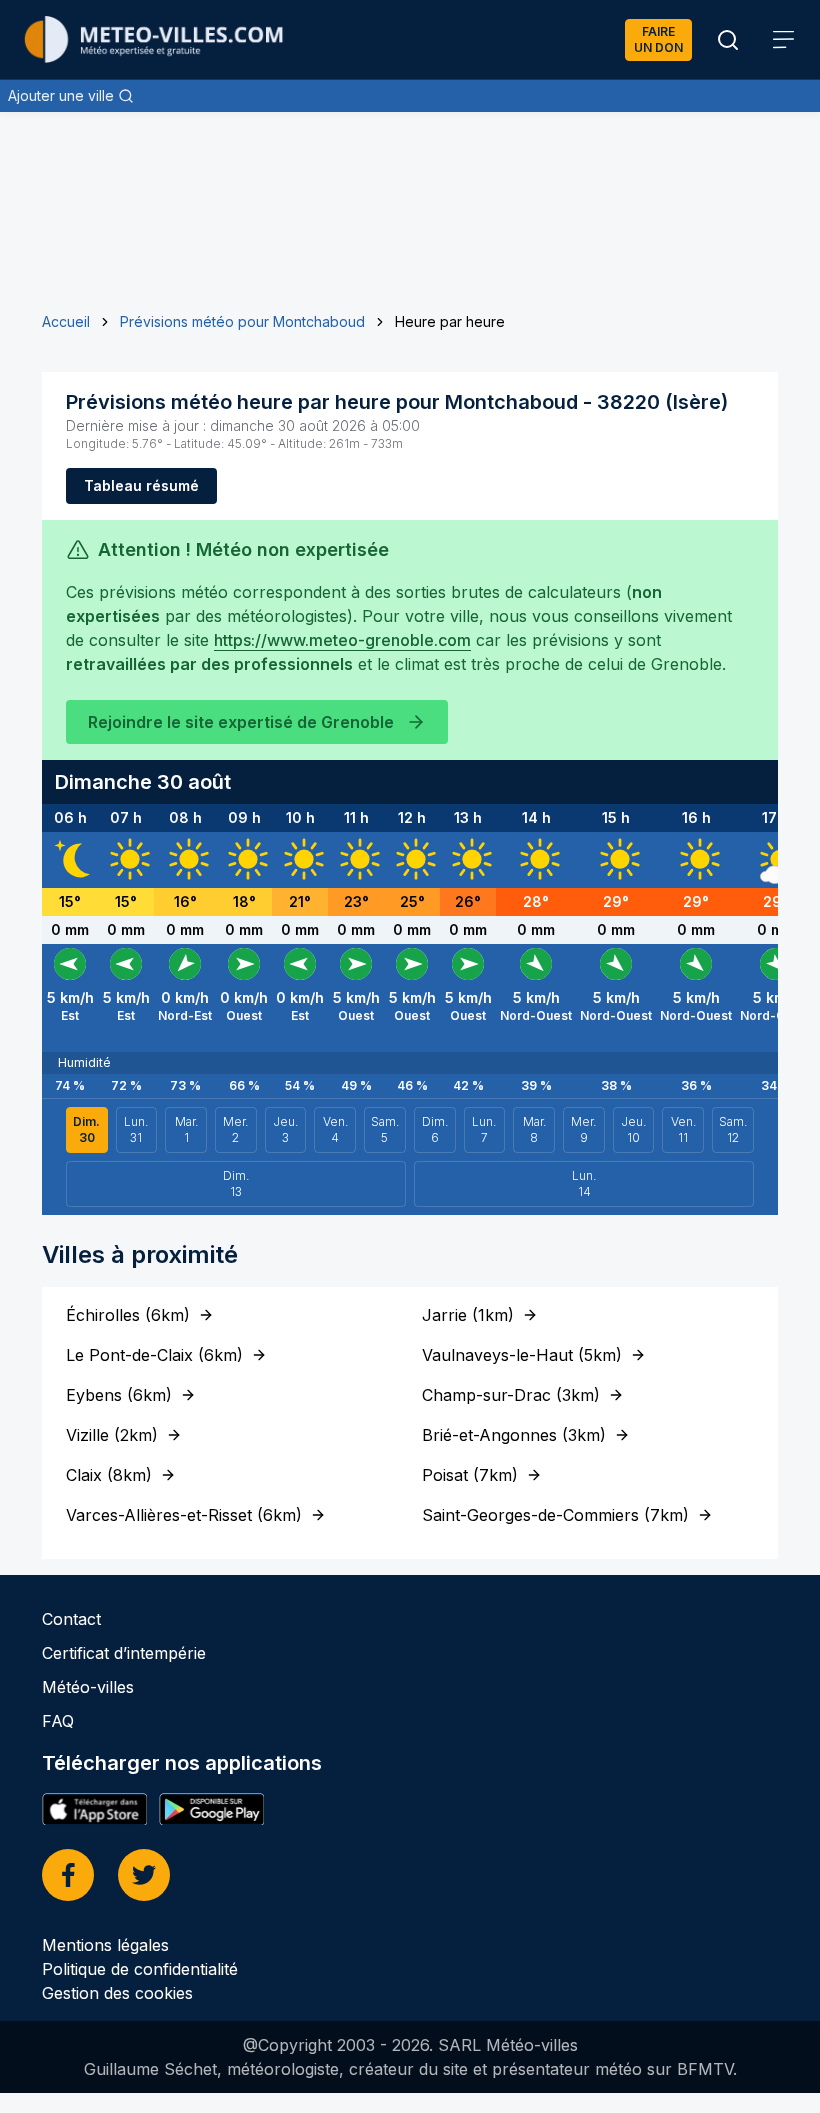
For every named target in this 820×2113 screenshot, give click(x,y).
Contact (71, 1619)
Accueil (66, 321)
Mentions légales (105, 1945)
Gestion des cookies (117, 1993)
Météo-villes (88, 1687)
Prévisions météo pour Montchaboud (242, 321)
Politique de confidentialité (140, 1969)
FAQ (58, 1721)
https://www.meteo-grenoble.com (342, 640)
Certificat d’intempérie (124, 1653)
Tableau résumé (141, 485)
